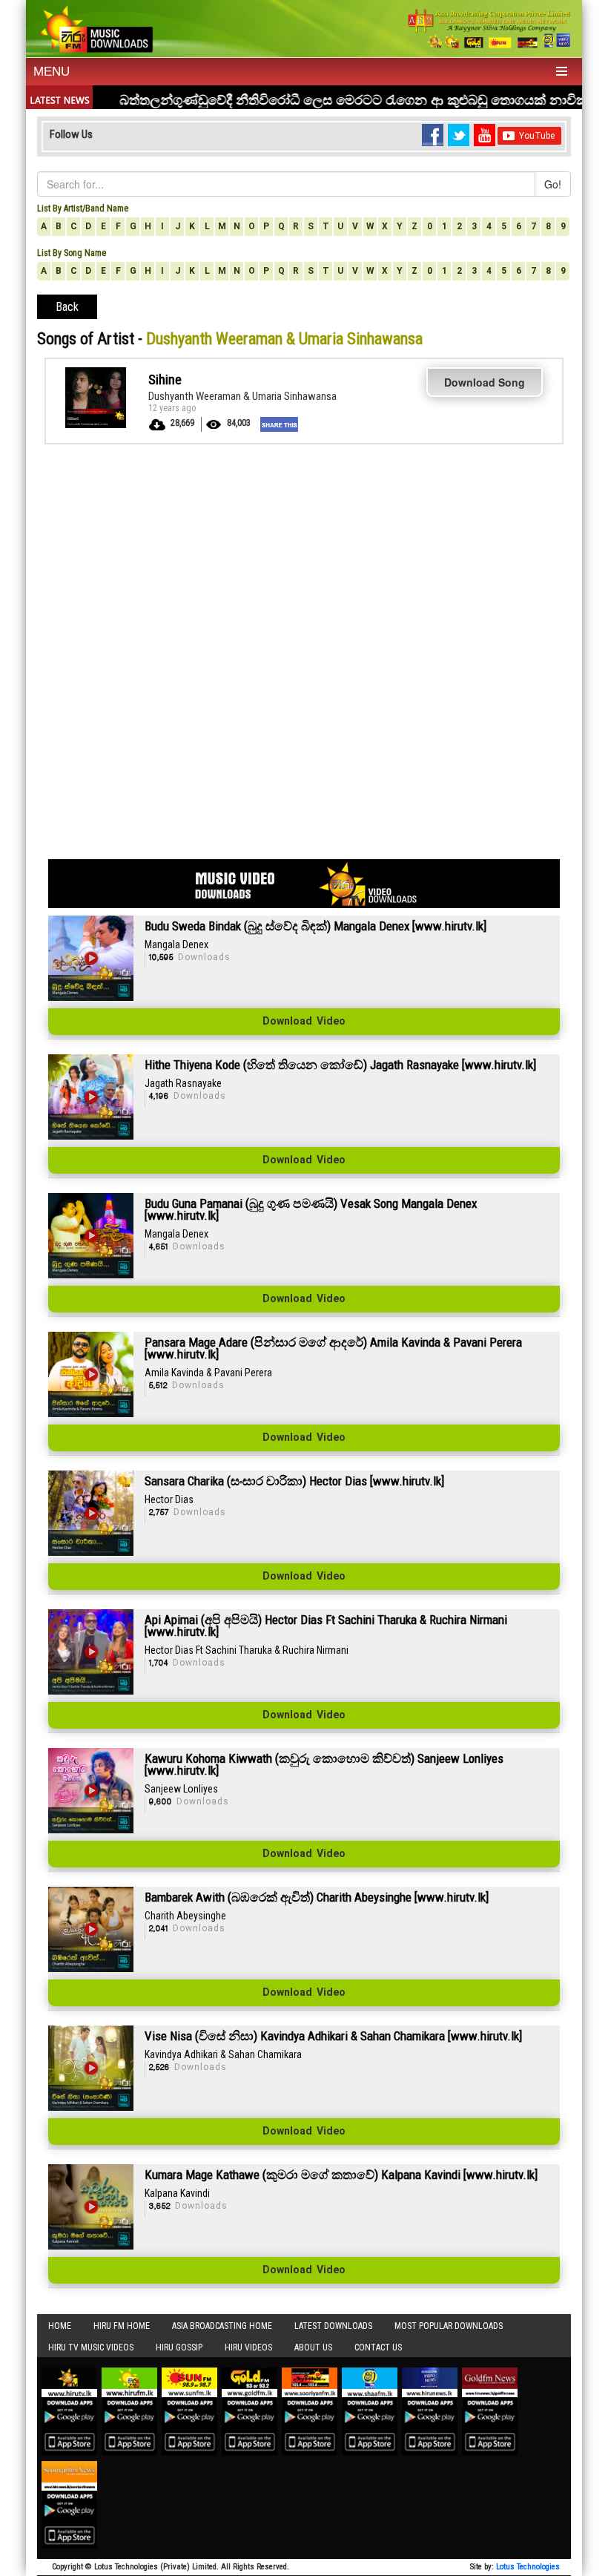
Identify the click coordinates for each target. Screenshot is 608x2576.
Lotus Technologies (528, 2567)
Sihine (165, 379)
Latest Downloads (333, 2326)
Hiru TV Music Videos (91, 2347)
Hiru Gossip (179, 2347)
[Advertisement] (304, 556)
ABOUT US (313, 2347)
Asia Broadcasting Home (222, 2326)
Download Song (485, 382)
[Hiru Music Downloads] (95, 27)
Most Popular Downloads (449, 2326)
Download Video (304, 1022)
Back (67, 307)
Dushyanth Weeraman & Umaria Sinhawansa (242, 396)
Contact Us (378, 2347)
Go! (553, 184)
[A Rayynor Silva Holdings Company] (489, 29)
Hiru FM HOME (122, 2326)
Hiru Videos (248, 2347)
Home (60, 2326)
